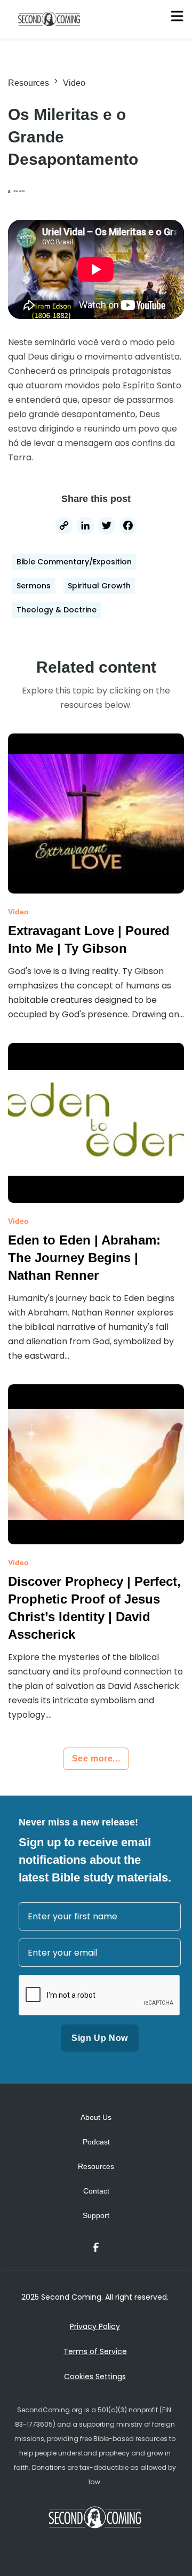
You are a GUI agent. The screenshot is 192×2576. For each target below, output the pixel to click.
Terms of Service (95, 2351)
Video (74, 83)
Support (96, 2215)
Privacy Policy (95, 2326)
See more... (96, 1758)
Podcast (96, 2142)
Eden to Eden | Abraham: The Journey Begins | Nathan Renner (84, 1258)
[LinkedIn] (85, 527)
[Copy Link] (64, 527)
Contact (96, 2191)
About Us (96, 2117)
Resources (29, 83)
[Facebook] (128, 527)
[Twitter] (107, 527)
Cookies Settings (95, 2376)
